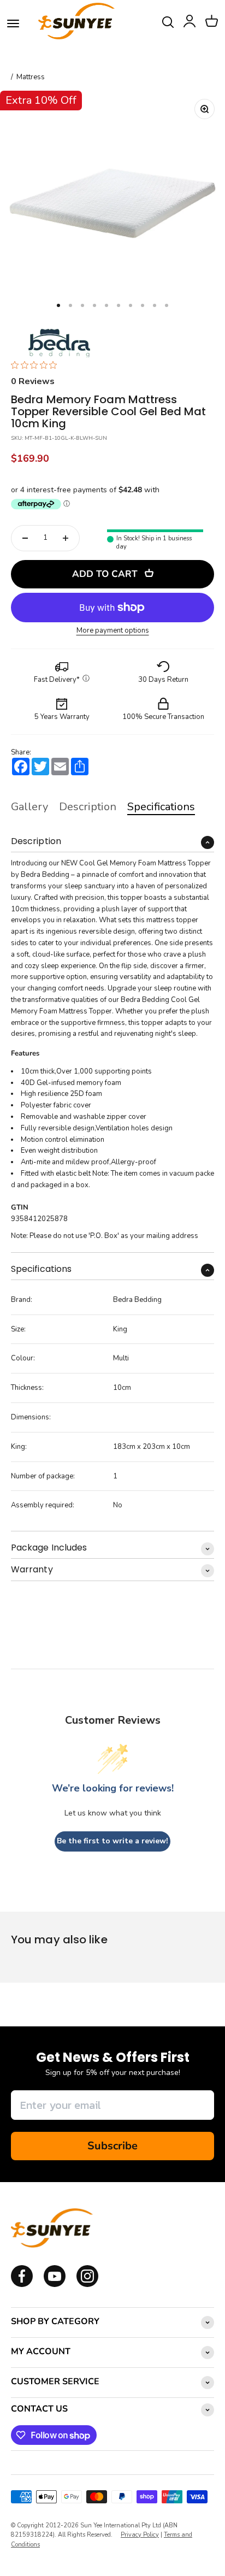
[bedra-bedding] (56, 342)
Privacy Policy (140, 2535)
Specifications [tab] (161, 807)
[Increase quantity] (66, 538)
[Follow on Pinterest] (87, 2285)
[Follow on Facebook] (22, 2285)
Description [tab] (88, 807)
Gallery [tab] (29, 807)
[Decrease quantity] (25, 538)
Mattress (31, 77)
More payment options (113, 631)
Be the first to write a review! (112, 1841)
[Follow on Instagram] (55, 2285)
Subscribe (112, 2146)
